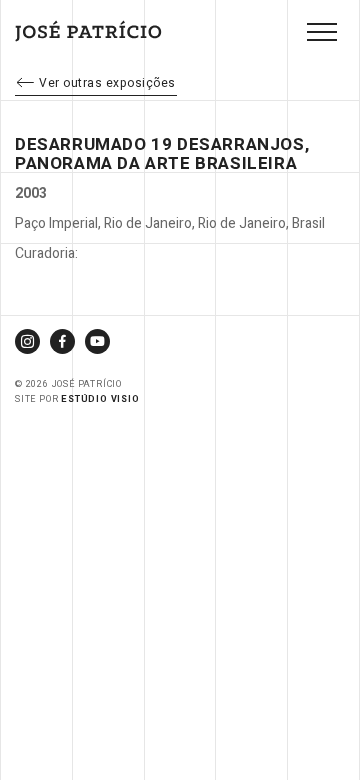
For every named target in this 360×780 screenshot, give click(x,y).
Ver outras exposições (107, 83)
